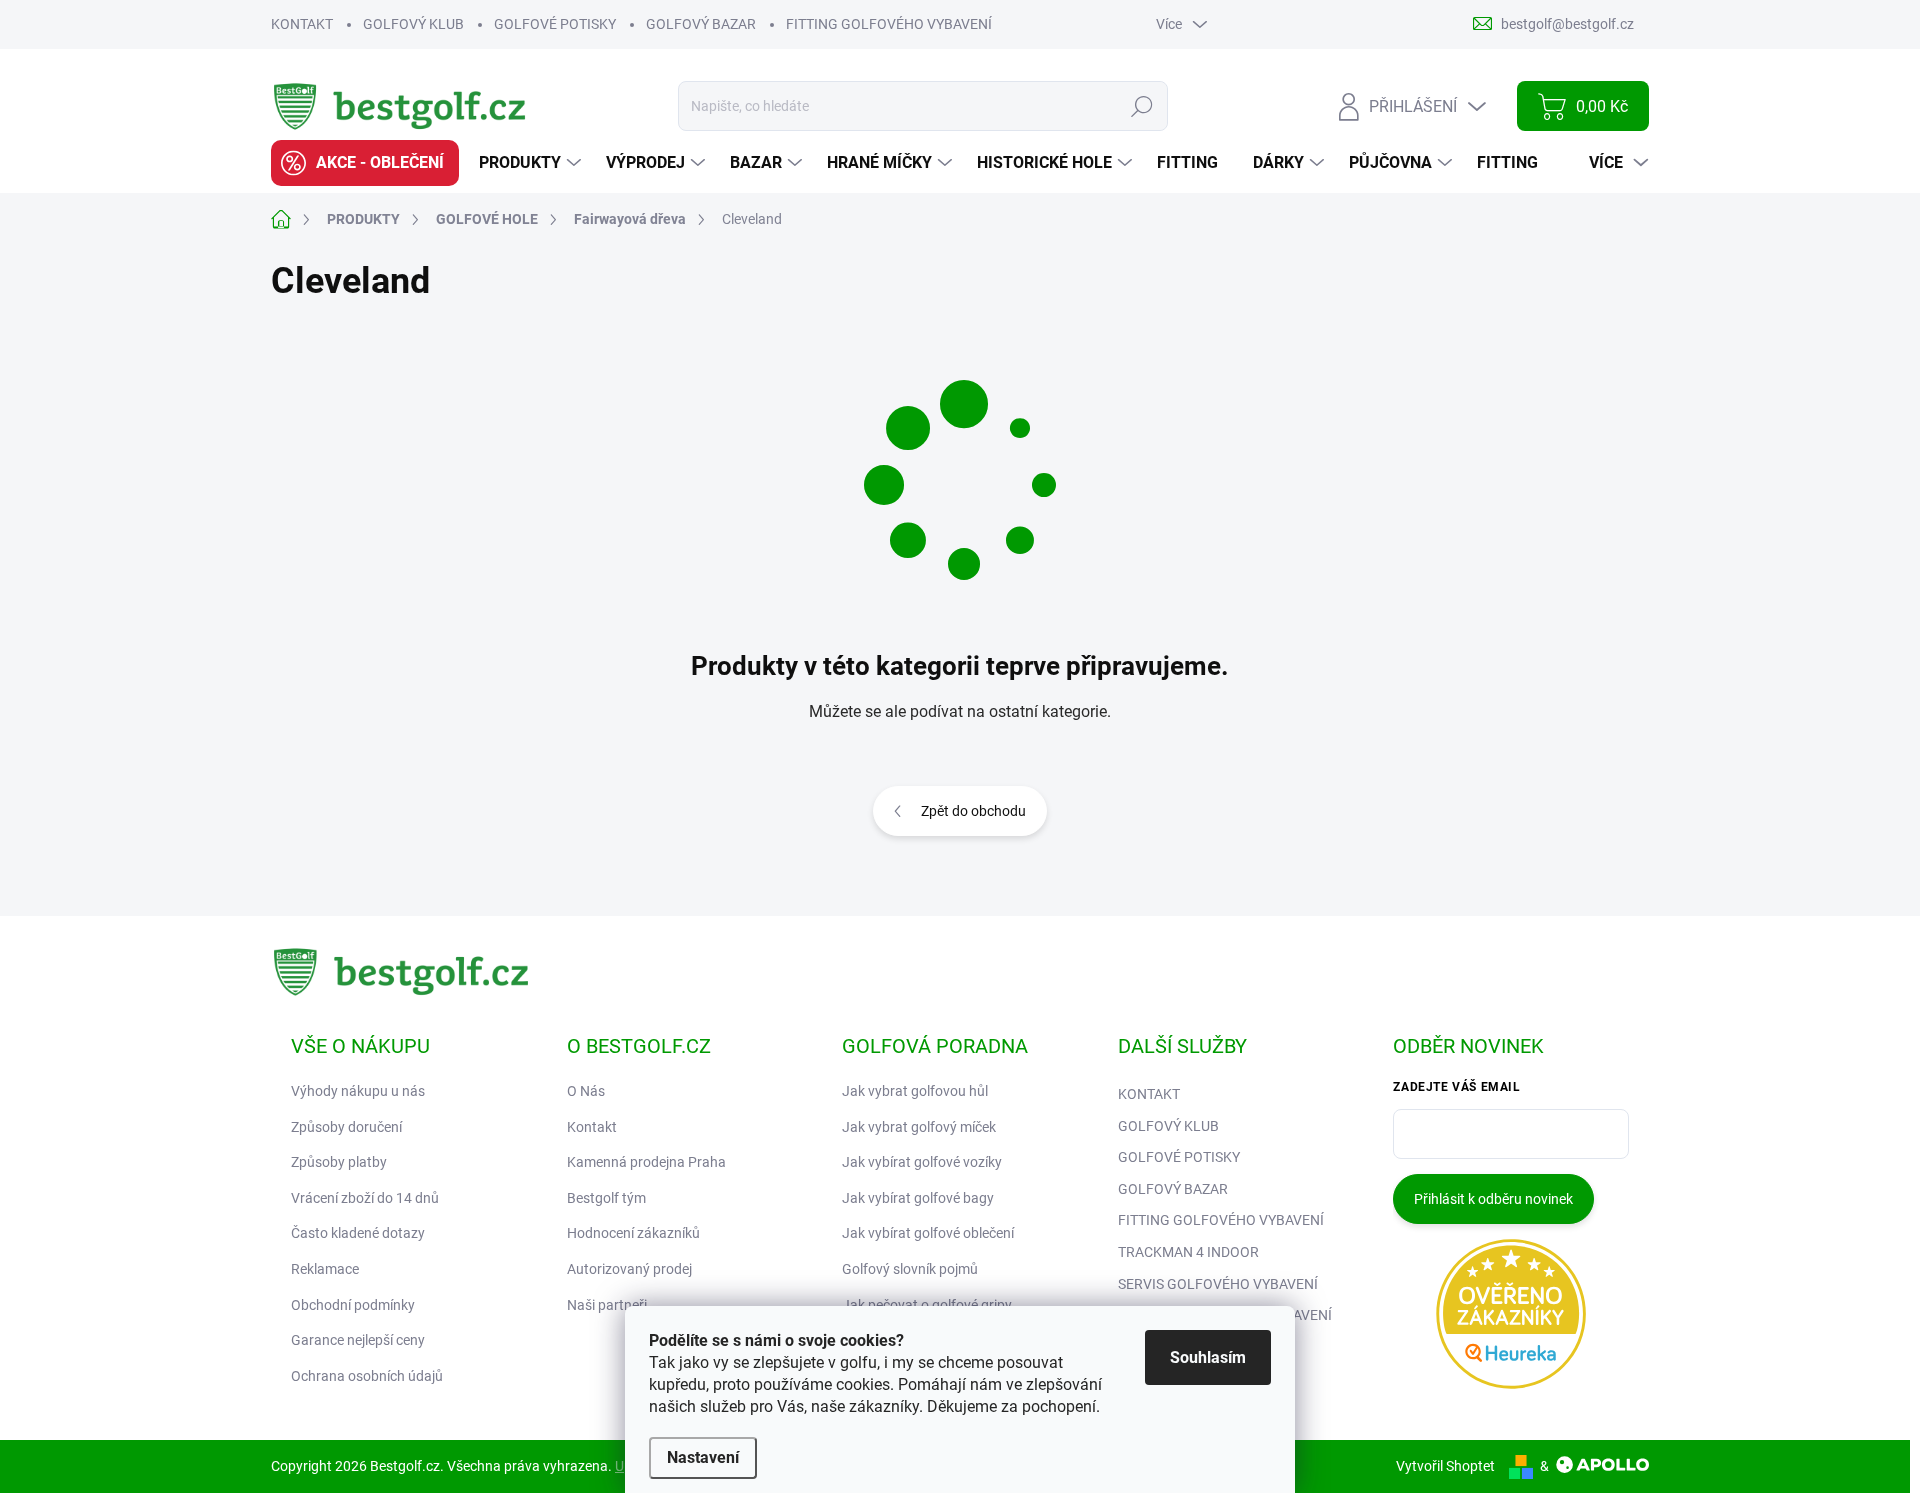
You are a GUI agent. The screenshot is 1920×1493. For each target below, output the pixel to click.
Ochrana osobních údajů (367, 1376)
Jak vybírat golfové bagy (918, 1198)
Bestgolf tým (606, 1198)
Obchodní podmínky (353, 1305)
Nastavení (703, 1457)
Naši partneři (607, 1305)
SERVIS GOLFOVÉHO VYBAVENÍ (1218, 1284)
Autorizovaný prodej (629, 1269)
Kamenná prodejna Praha (646, 1162)
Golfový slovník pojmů (910, 1269)
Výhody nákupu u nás (358, 1091)
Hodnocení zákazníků (633, 1233)
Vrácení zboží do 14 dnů (365, 1198)
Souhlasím (1208, 1357)
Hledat (1142, 106)
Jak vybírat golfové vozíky (922, 1162)
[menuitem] (365, 163)
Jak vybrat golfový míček (919, 1127)
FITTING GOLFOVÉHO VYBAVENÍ (889, 24)
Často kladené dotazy (358, 1233)
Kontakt (592, 1127)
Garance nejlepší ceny (358, 1340)
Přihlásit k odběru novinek (1493, 1199)
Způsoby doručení (346, 1127)
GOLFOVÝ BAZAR (701, 24)
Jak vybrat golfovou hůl (915, 1091)
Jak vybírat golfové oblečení (928, 1233)
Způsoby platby (339, 1162)
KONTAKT (302, 24)
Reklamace (325, 1269)
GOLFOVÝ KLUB (413, 24)
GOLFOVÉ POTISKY (555, 24)
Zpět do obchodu (973, 811)
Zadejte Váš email (1456, 1087)
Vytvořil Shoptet (1445, 1466)
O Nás (586, 1091)
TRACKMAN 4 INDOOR (1188, 1252)
